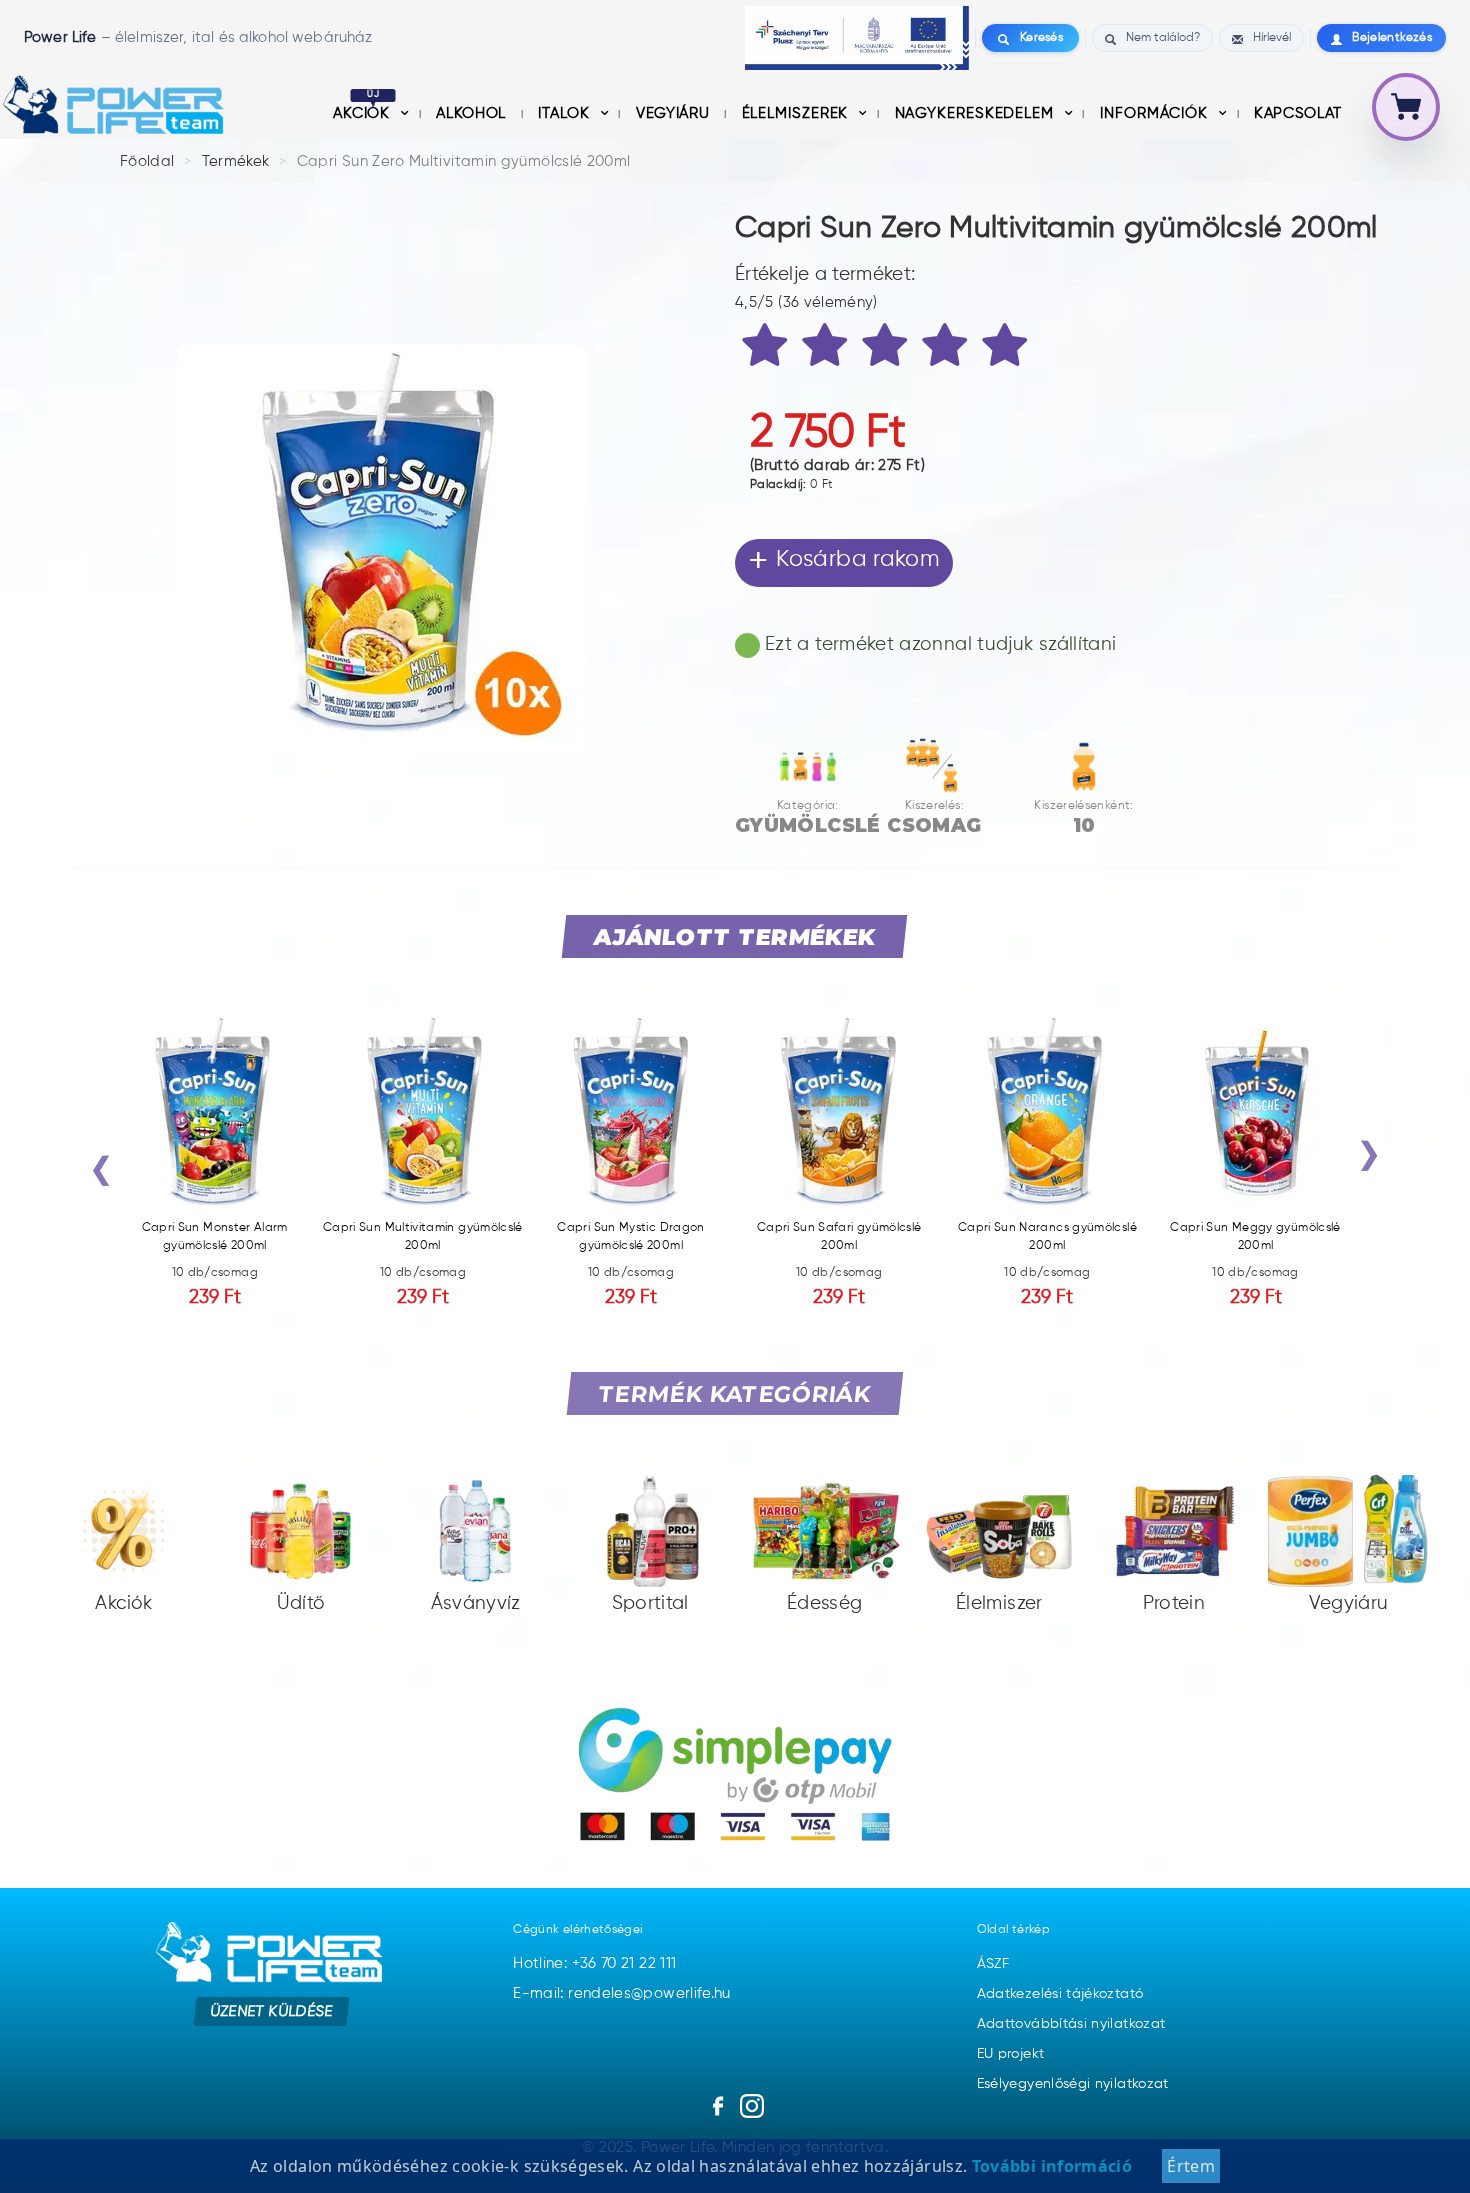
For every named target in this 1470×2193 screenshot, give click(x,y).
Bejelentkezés (1392, 38)
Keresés (1041, 38)
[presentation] (101, 1174)
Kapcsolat (1298, 113)
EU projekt (1011, 2054)
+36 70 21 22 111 (624, 1963)
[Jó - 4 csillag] (948, 349)
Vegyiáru (675, 113)
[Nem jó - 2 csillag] (828, 349)
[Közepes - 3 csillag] (888, 349)
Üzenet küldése (271, 2010)
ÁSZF (993, 1964)
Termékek (236, 161)
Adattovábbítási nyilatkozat (1071, 2024)
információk (1156, 113)
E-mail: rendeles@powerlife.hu (621, 1993)
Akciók (364, 113)
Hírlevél (1272, 38)
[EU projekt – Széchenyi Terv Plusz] (857, 38)
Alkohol (473, 113)
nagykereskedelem (977, 113)
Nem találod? (1163, 38)
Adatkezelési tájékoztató (1060, 1994)
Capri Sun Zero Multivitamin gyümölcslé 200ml (464, 161)
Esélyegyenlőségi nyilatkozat (1073, 2084)
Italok (566, 113)
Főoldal (147, 161)
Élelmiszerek (798, 113)
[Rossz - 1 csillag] (768, 349)
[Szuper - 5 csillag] (1008, 349)
